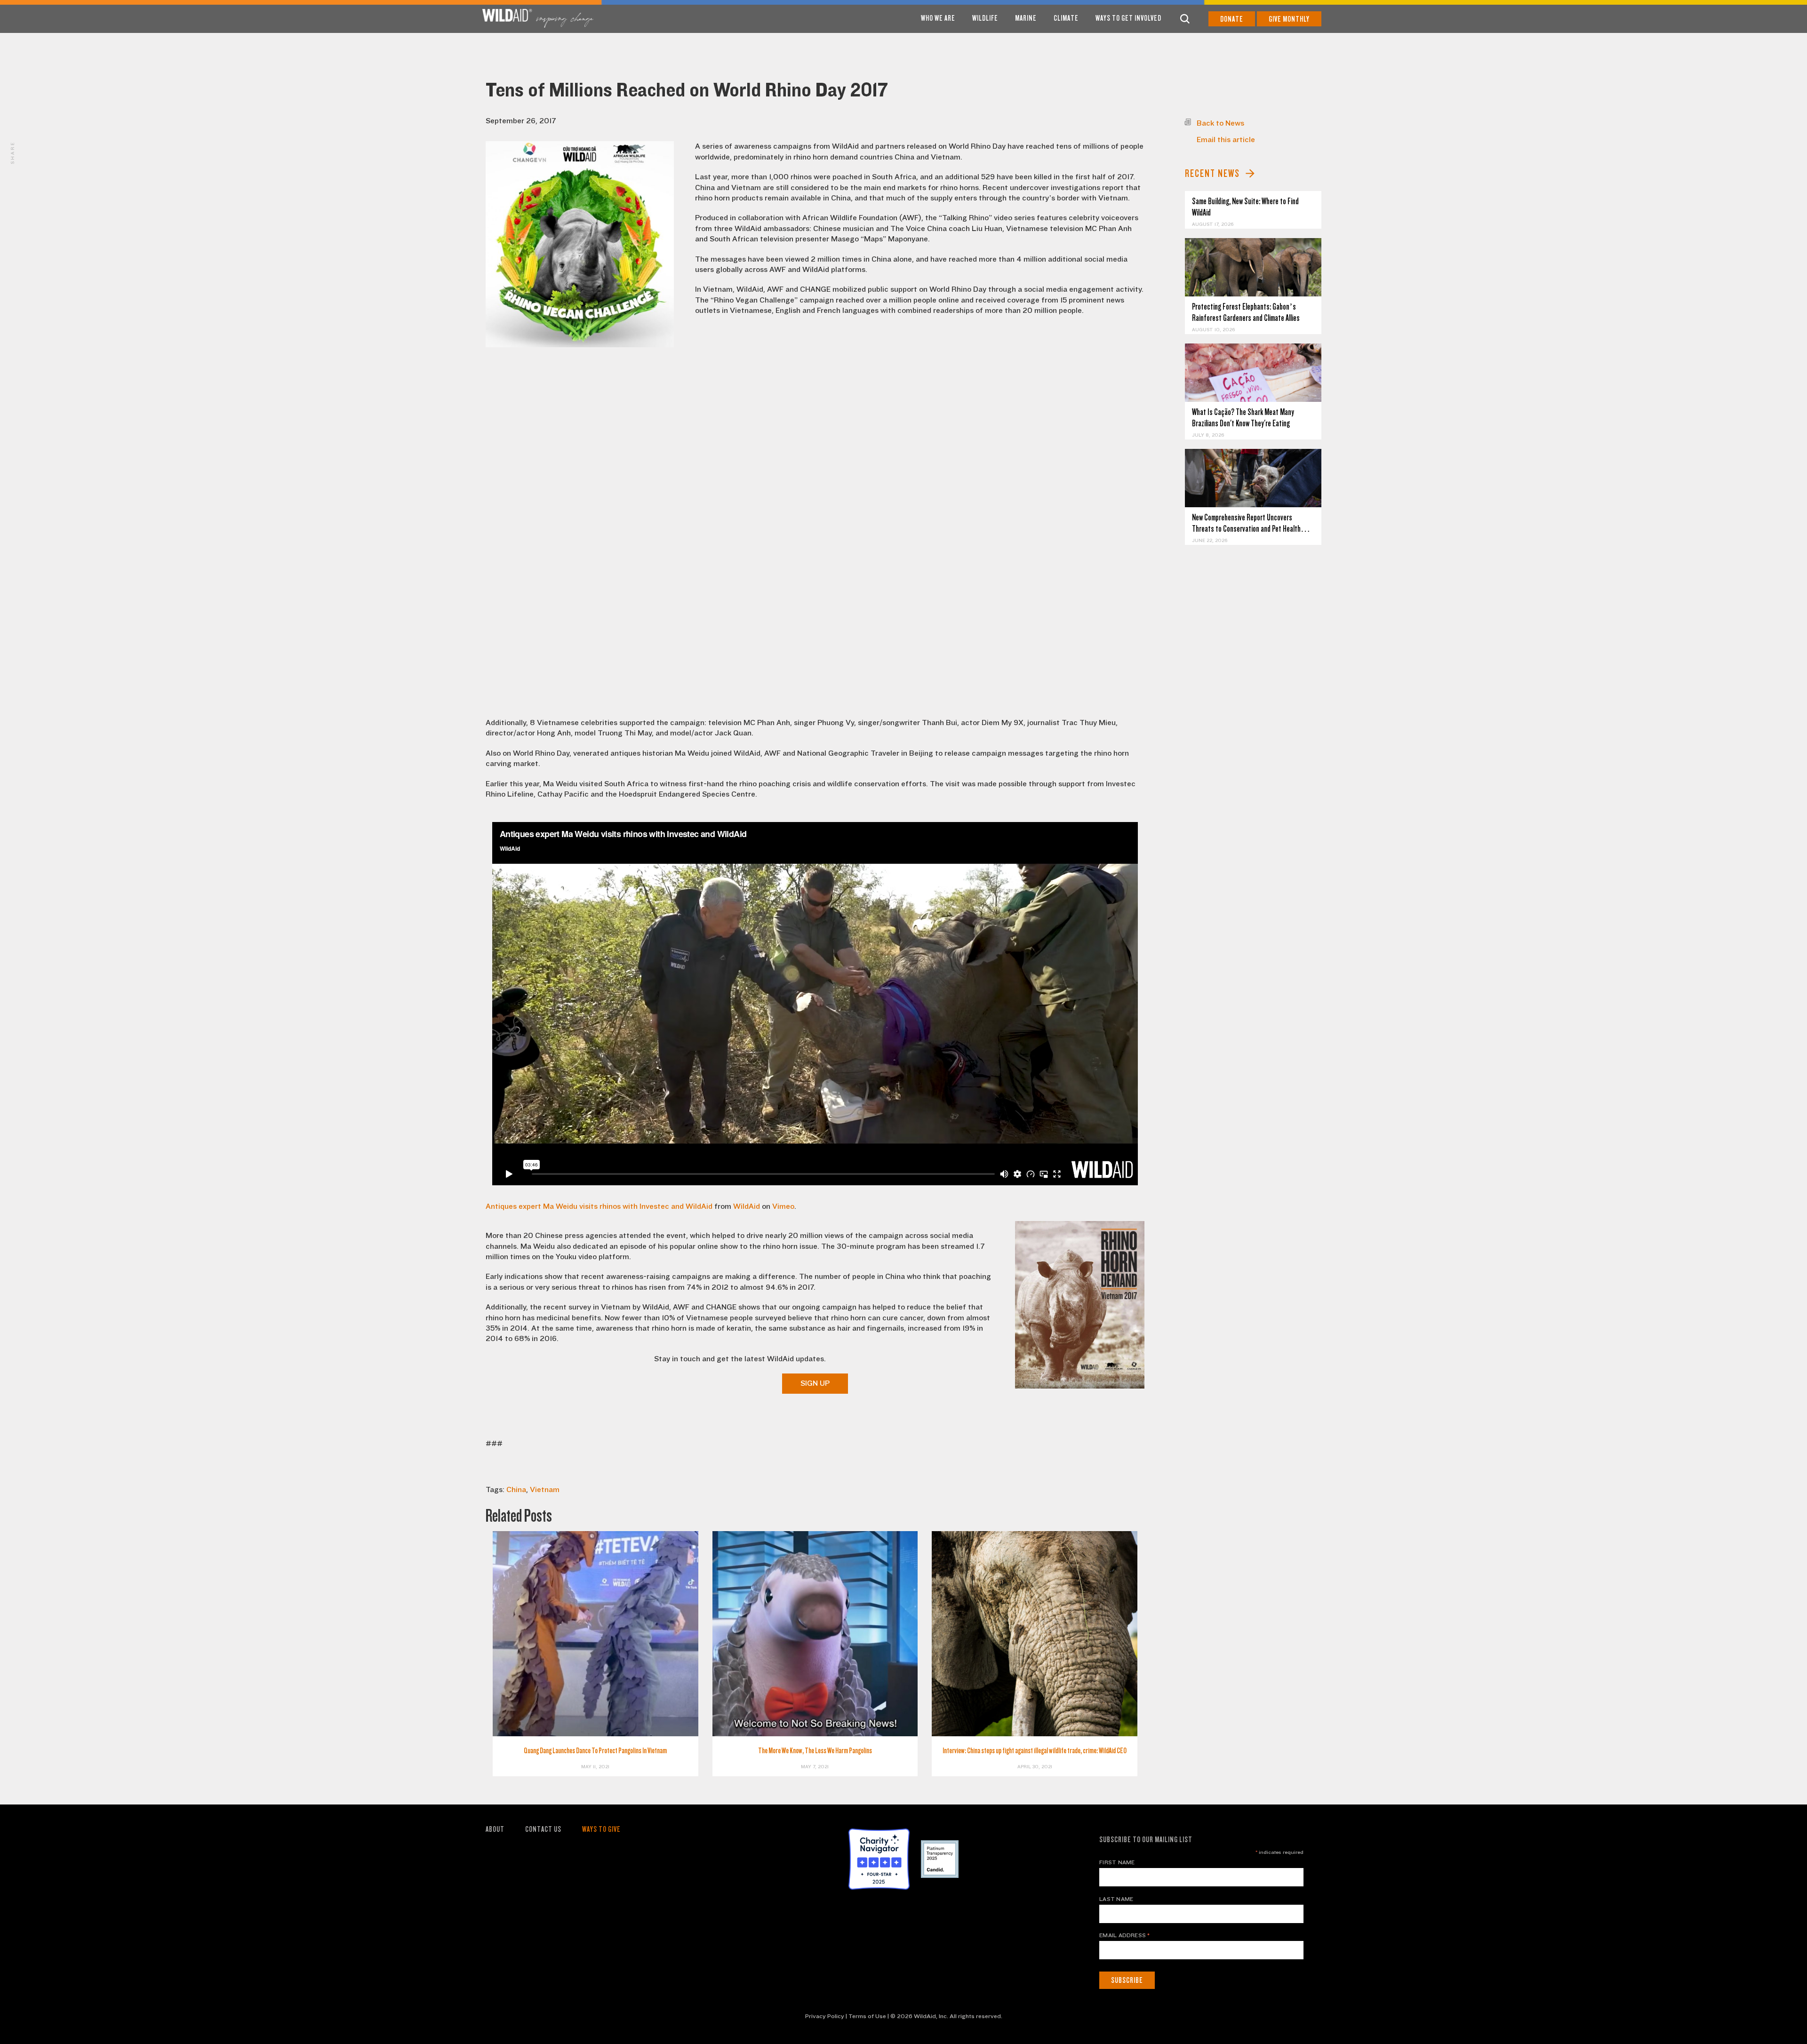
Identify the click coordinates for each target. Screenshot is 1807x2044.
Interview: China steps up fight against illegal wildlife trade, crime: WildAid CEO (1035, 1751)
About (495, 1829)
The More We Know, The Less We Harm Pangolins (815, 1751)
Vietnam (545, 1490)
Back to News (1220, 123)
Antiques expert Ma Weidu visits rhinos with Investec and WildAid (599, 1206)
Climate (1066, 18)
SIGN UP (815, 1383)
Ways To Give (601, 1829)
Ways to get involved (1128, 18)
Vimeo (783, 1206)
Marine (1026, 18)
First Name (1117, 1862)
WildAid (747, 1206)
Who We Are (938, 18)
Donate (1232, 19)
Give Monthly (1289, 19)
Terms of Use (867, 2016)
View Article (1253, 267)
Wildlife (985, 18)
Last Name (1116, 1899)
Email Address (1125, 1935)
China (516, 1490)
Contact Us (543, 1829)
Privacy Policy (825, 2016)
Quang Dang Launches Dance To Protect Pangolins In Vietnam (595, 1751)
